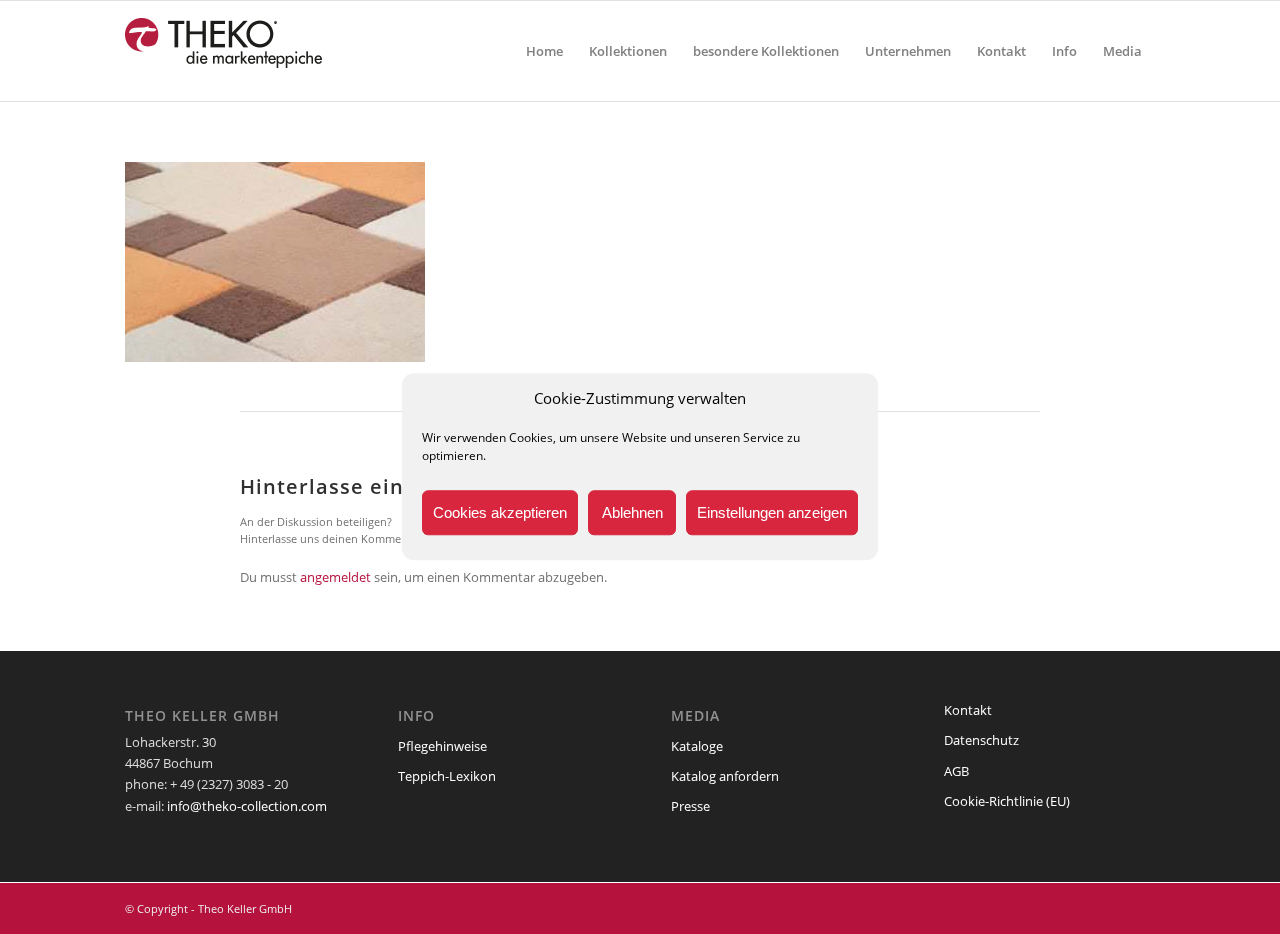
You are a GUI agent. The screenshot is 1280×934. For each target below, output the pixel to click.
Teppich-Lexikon (447, 776)
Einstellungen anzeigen (772, 512)
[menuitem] (544, 51)
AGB (956, 771)
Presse (690, 806)
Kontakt (968, 710)
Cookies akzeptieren (500, 512)
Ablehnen (632, 512)
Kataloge (697, 746)
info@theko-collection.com (247, 806)
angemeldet (335, 577)
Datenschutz (981, 740)
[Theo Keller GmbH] (224, 51)
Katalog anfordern (725, 776)
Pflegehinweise (442, 746)
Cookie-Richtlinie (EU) (1007, 801)
